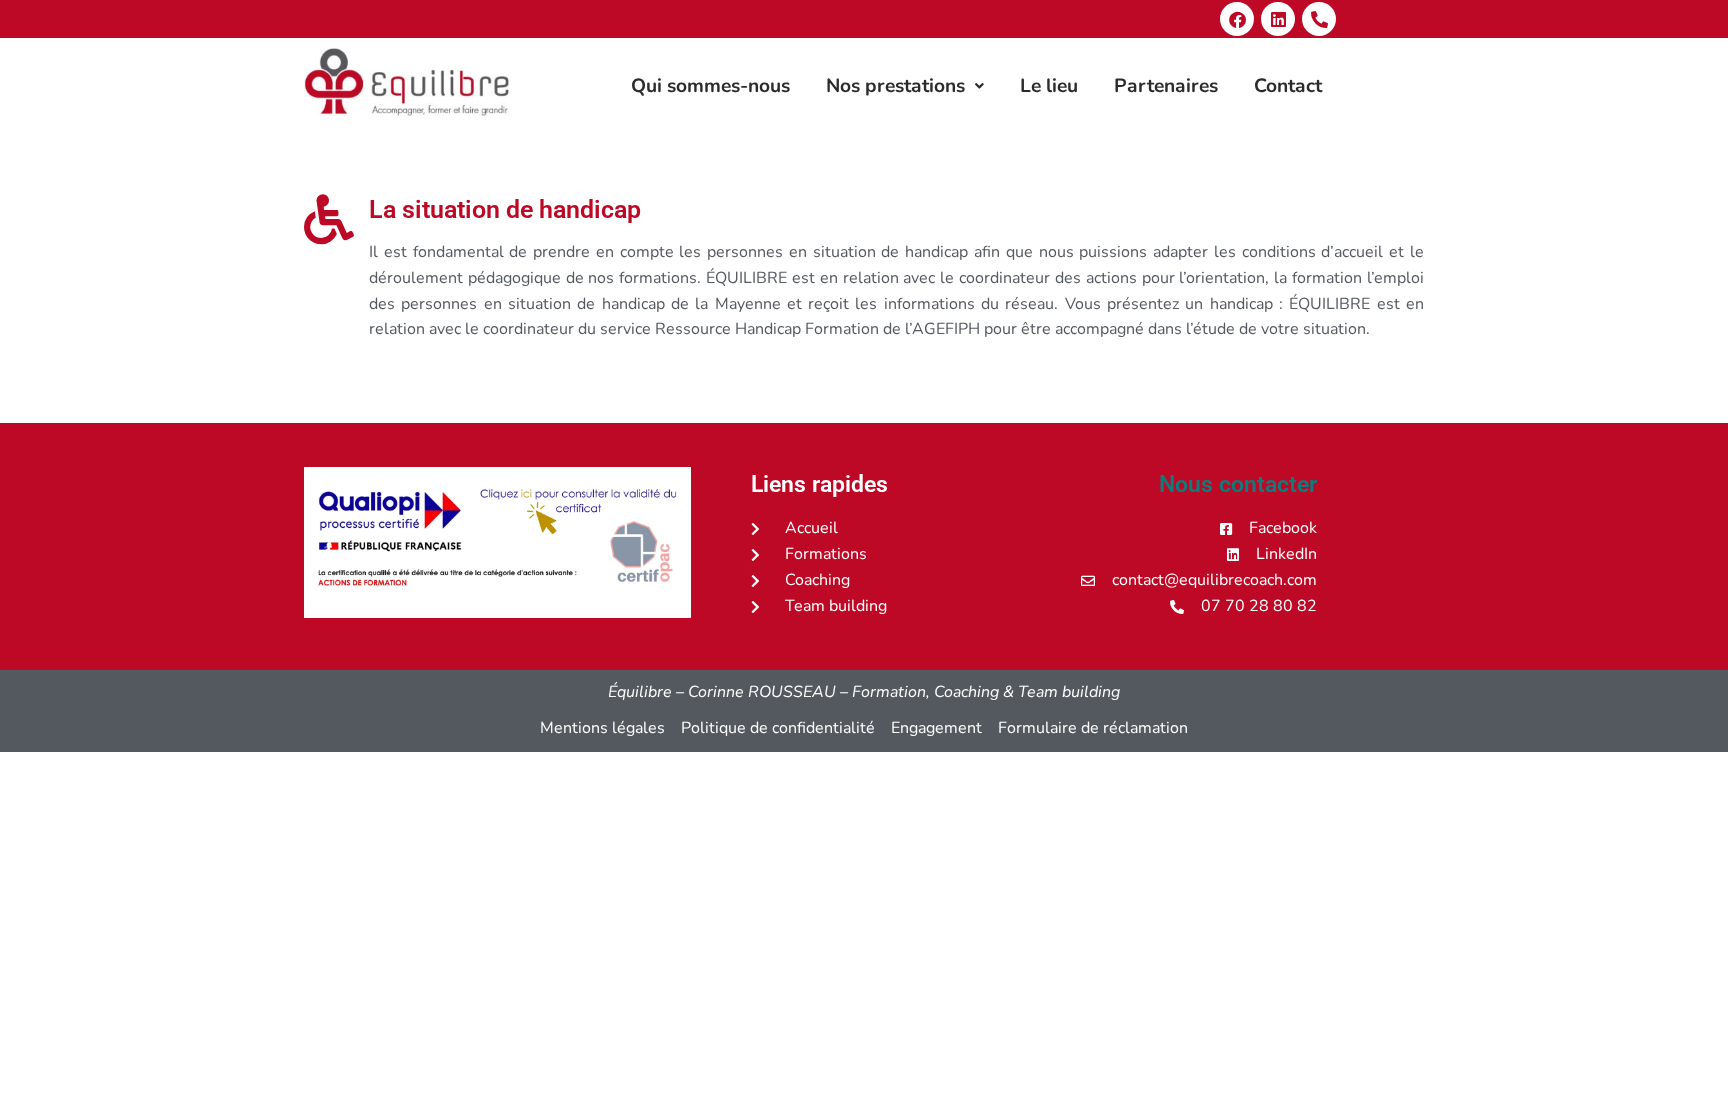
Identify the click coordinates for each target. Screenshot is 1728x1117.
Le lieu (1049, 86)
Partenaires (1166, 86)
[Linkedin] (1278, 19)
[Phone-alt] (1319, 19)
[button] (905, 86)
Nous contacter (1238, 484)
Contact (1288, 86)
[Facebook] (1237, 19)
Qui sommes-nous (710, 86)
